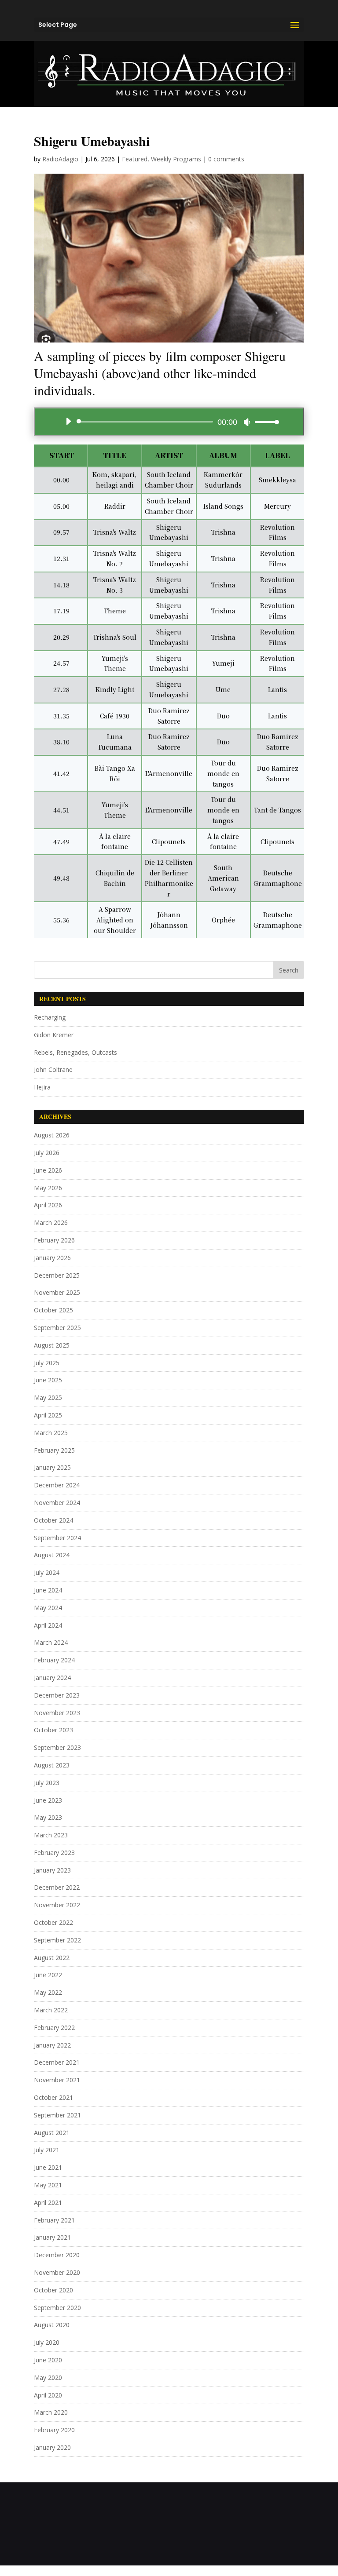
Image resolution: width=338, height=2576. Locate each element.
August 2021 (52, 2133)
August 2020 (52, 2325)
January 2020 (52, 2447)
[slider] (265, 422)
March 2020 (51, 2412)
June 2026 (48, 1170)
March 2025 (51, 1433)
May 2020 (48, 2377)
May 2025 (48, 1397)
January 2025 (52, 1467)
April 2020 (48, 2395)
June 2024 (48, 1590)
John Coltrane (53, 1069)
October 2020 (53, 2290)
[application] (169, 422)
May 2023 (48, 1817)
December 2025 (57, 1275)
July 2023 (47, 1783)
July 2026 (47, 1153)
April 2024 (48, 1625)
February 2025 (54, 1450)
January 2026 (52, 1258)
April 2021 (48, 2203)
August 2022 (52, 1958)
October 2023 (53, 1730)
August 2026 (52, 1135)
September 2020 (57, 2308)
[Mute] (247, 422)
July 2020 (47, 2342)
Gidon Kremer (54, 1035)
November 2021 (57, 2080)
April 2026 (48, 1205)
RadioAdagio (60, 159)
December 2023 (57, 1695)
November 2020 (57, 2272)
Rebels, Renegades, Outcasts (75, 1052)
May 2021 (48, 2185)
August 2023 (52, 1765)
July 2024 (47, 1572)
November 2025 (57, 1292)
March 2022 (51, 2010)
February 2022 (54, 2028)
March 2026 (51, 1222)
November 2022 (57, 1905)
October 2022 (53, 1922)
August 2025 (52, 1345)
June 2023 (48, 1800)
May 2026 (48, 1188)
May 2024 (48, 1608)
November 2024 (57, 1503)
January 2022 (52, 2045)
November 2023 (57, 1713)
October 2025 (53, 1310)
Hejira (42, 1087)
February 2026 (54, 1240)
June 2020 (48, 2360)
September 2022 (57, 1940)
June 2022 (48, 1975)
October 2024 (53, 1520)
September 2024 (57, 1538)
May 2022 (48, 1992)
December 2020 (57, 2255)
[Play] (68, 421)
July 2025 (47, 1363)
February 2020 (54, 2430)
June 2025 (48, 1380)
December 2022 (57, 1887)
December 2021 (57, 2062)
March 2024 (51, 1642)
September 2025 (57, 1328)
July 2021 (47, 2150)
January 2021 (52, 2237)
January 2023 (52, 1870)
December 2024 (57, 1485)
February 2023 (54, 1853)
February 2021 (54, 2220)
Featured (135, 159)
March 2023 (51, 1835)
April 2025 (48, 1415)
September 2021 (57, 2115)
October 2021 (53, 2097)
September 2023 (57, 1747)
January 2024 (52, 1678)
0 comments (226, 159)
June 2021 (48, 2167)
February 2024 (54, 1660)
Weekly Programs (176, 159)
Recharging (50, 1017)
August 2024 (52, 1555)
